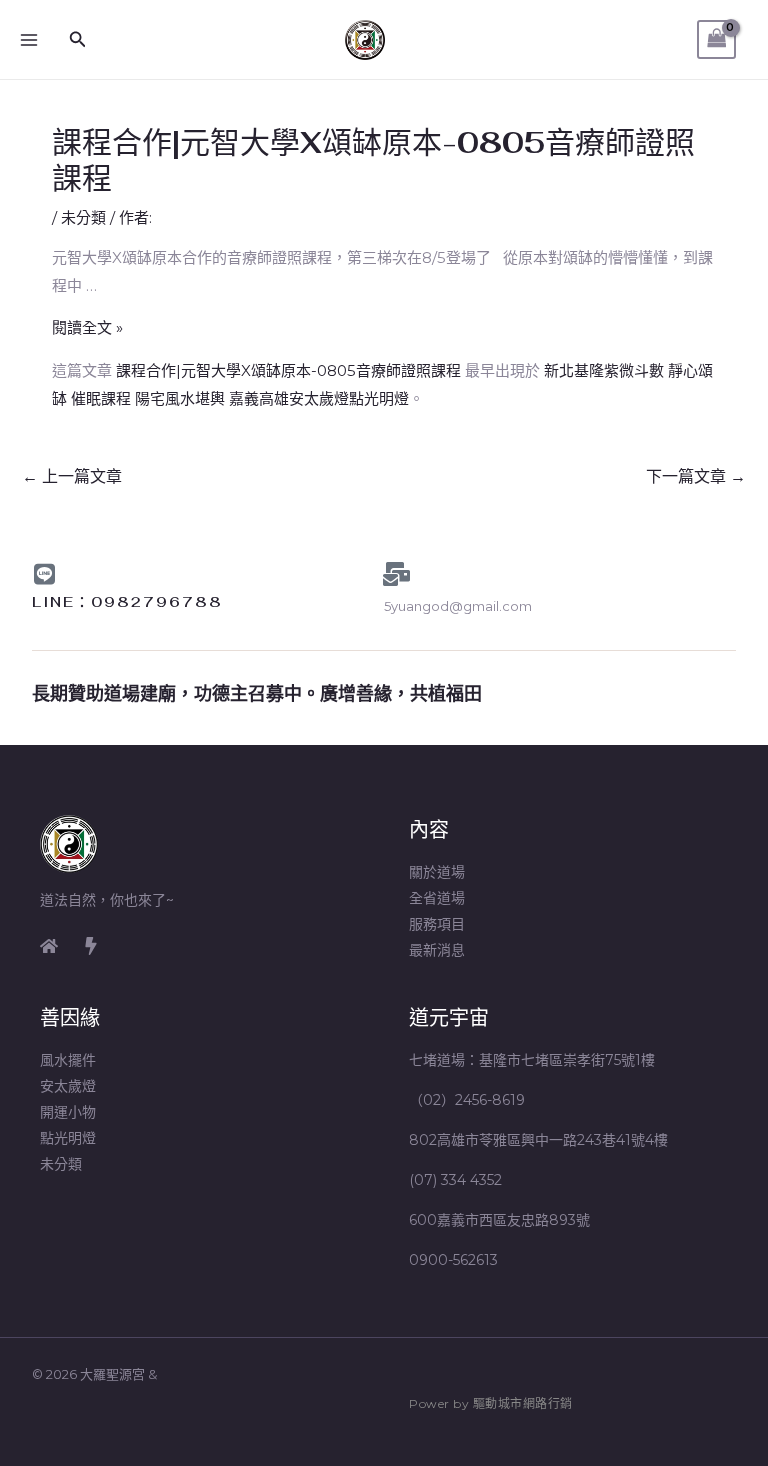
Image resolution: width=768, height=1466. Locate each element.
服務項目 (437, 924)
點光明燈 (68, 1138)
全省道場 (437, 898)
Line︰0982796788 (127, 602)
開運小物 (68, 1112)
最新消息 (437, 950)
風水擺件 (68, 1060)
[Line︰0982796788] (44, 574)
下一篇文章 (696, 476)
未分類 (83, 217)
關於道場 (437, 872)
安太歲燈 (68, 1086)
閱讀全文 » (87, 328)
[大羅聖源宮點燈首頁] (49, 946)
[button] (78, 40)
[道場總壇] (91, 946)
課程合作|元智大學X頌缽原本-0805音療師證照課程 (288, 370)
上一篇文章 (72, 476)
